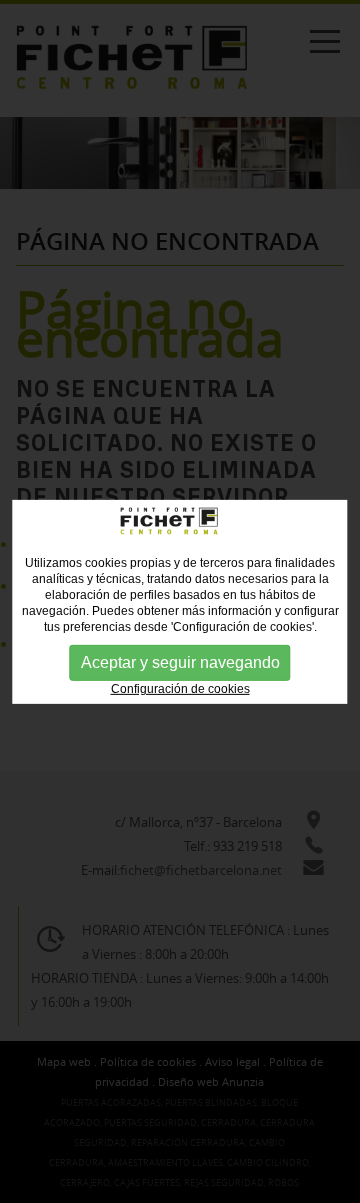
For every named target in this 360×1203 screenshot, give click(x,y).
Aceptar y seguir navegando (180, 661)
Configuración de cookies (180, 688)
